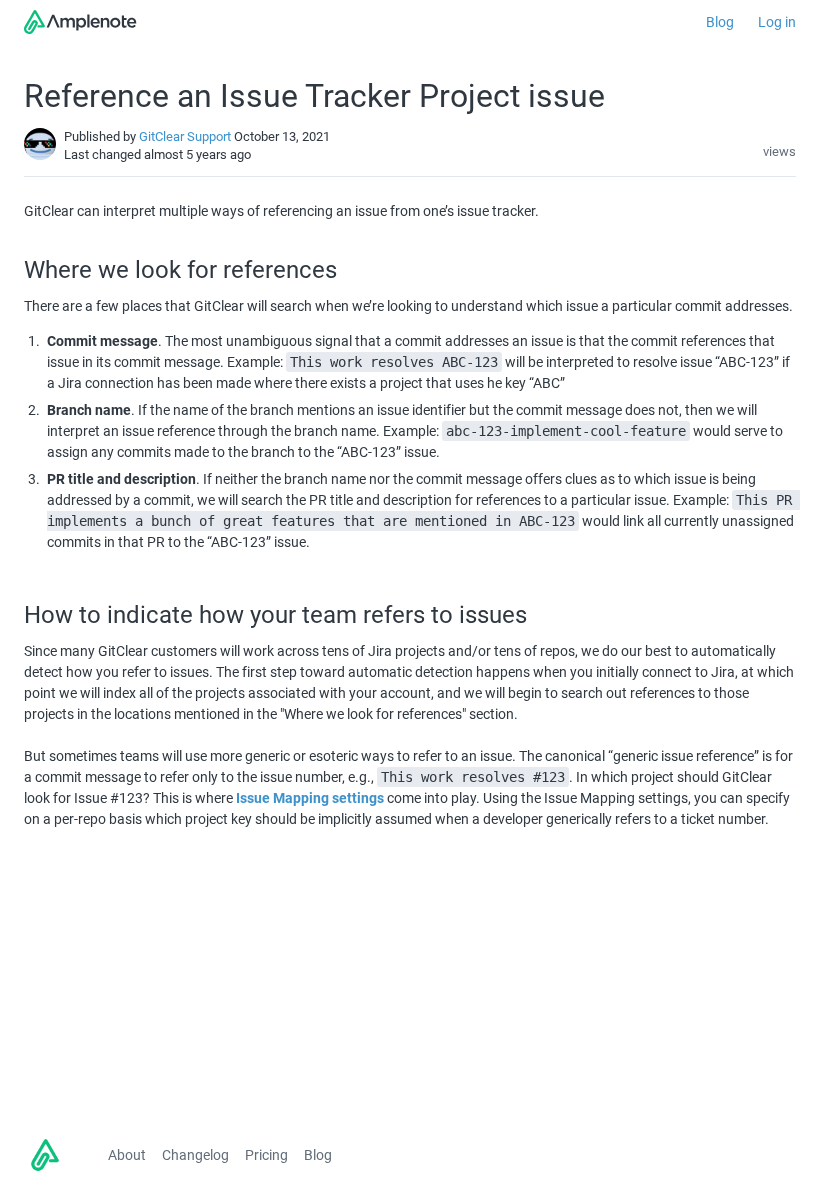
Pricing (266, 1155)
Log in (777, 22)
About (127, 1155)
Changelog (195, 1155)
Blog (720, 22)
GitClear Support (185, 136)
